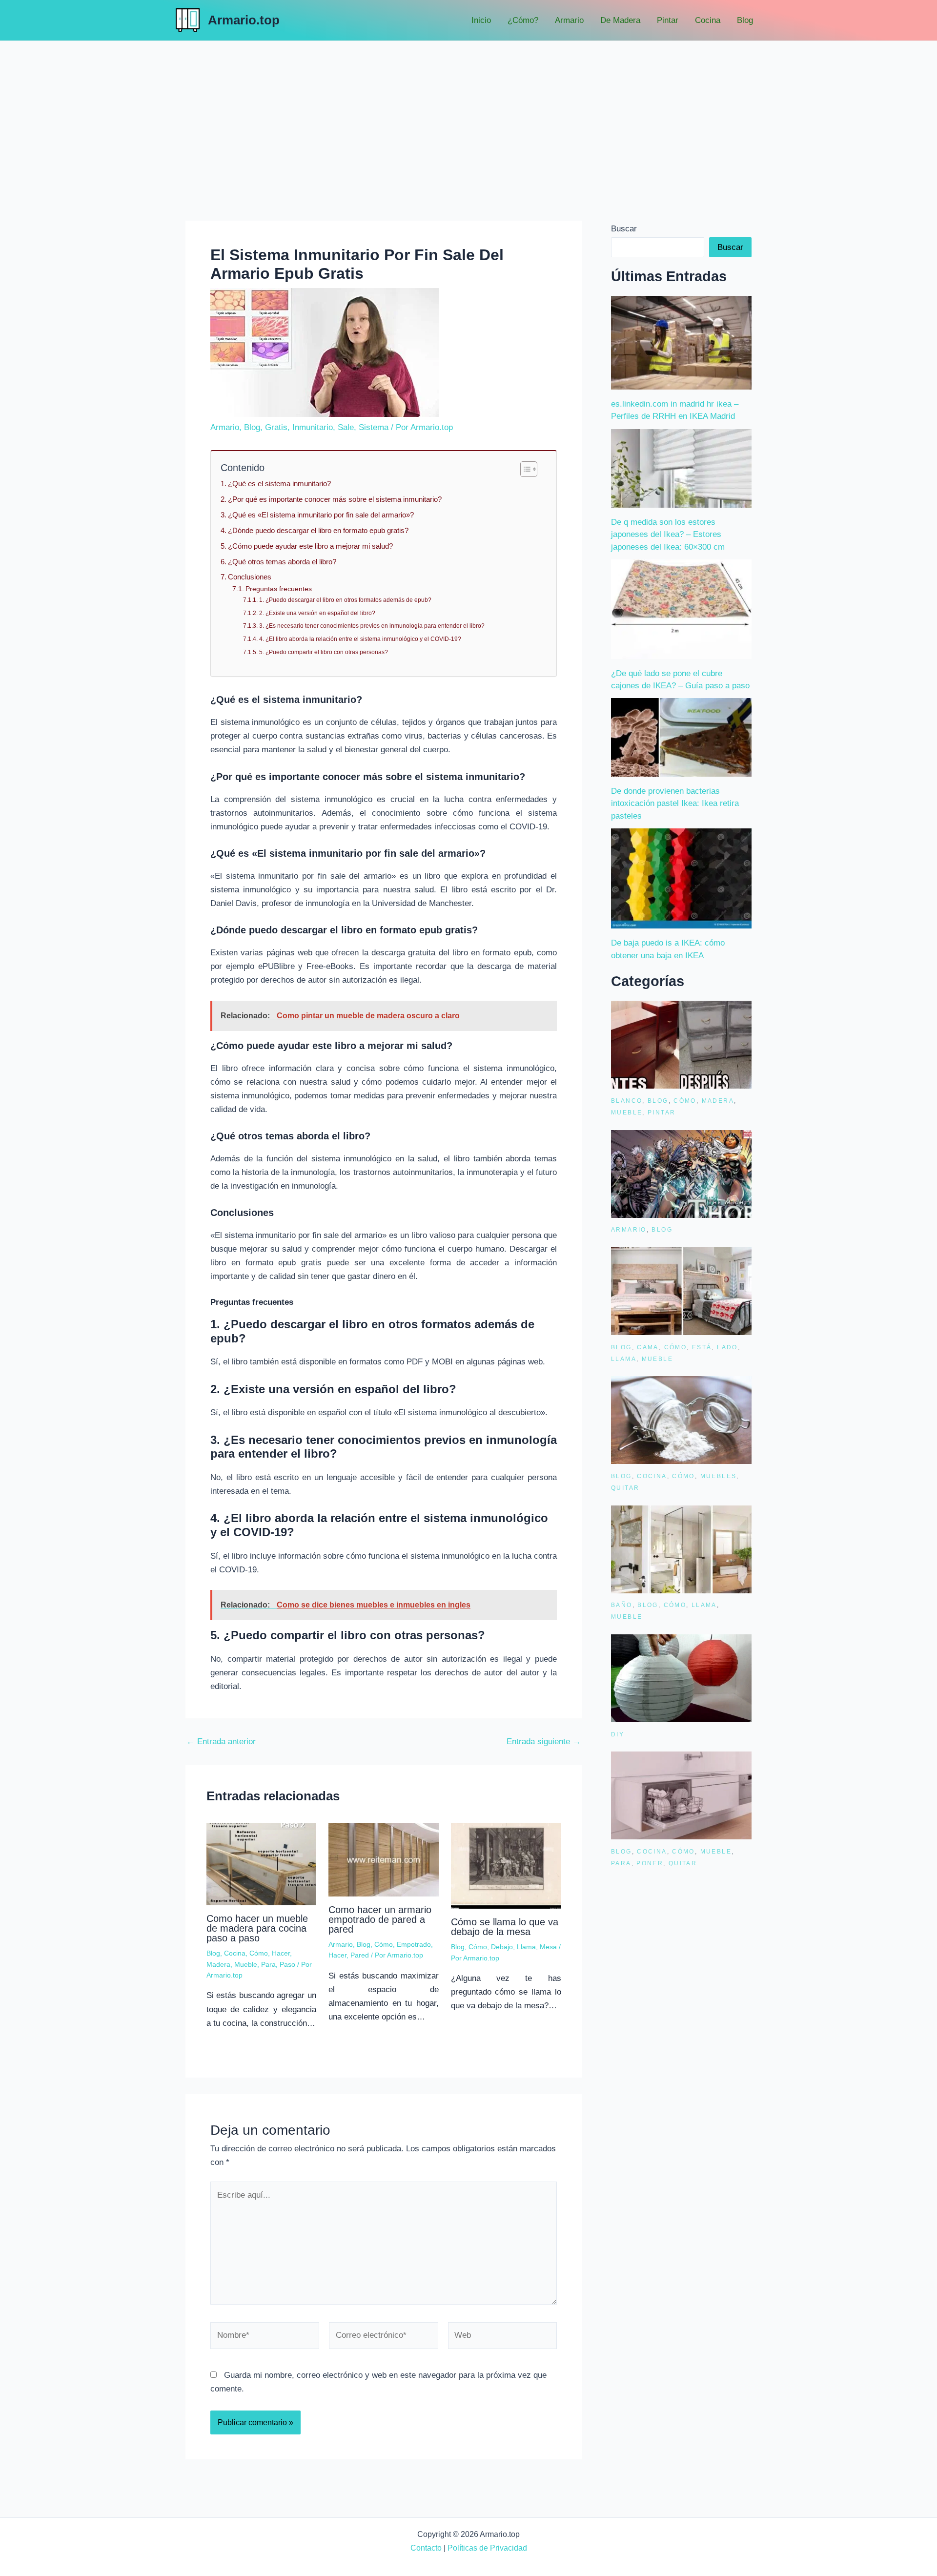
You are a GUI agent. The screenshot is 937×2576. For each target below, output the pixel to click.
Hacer (281, 1953)
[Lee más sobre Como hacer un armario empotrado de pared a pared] (384, 1859)
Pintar (668, 20)
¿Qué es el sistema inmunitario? (279, 484)
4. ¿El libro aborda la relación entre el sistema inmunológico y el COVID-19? (360, 639)
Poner (650, 1863)
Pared (360, 1955)
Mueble (246, 1964)
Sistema (374, 427)
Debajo (502, 1947)
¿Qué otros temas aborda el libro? (282, 562)
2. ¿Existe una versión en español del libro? (317, 613)
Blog (745, 20)
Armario (569, 20)
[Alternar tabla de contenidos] (524, 469)
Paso (287, 1964)
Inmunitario (313, 427)
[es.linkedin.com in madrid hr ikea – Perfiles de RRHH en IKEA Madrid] (681, 343)
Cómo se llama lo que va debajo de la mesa (505, 1927)
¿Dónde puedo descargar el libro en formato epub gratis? (318, 530)
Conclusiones (250, 577)
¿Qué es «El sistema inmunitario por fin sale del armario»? (321, 515)
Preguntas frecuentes (279, 589)
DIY (618, 1734)
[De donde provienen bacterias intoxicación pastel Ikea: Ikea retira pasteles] (681, 737)
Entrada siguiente (544, 1741)
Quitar (625, 1488)
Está (702, 1347)
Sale (346, 427)
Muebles (719, 1476)
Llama (526, 1947)
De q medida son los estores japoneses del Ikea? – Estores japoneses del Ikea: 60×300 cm (668, 535)
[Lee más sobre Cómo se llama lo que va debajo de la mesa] (506, 1865)
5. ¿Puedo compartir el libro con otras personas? (323, 652)
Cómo (259, 1953)
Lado (727, 1347)
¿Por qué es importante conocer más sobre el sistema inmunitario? (335, 499)
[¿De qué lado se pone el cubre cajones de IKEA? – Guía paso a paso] (681, 609)
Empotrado (414, 1944)
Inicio (481, 20)
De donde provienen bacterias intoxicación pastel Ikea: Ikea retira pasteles (675, 804)
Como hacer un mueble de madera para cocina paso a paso (257, 1928)
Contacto (426, 2548)
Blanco (627, 1101)
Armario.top (244, 20)
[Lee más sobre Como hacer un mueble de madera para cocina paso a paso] (262, 1864)
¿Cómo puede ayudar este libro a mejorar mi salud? (310, 546)
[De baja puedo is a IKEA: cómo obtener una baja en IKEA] (681, 878)
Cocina (708, 20)
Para (268, 1964)
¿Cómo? (523, 20)
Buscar (624, 229)
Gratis (276, 427)
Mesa (548, 1947)
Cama (648, 1347)
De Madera (620, 20)
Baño (622, 1605)
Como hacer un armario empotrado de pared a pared (380, 1919)
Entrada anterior (221, 1741)
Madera (218, 1964)
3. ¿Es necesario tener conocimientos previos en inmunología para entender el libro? (372, 626)
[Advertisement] (468, 114)
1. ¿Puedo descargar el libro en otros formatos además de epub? (345, 600)
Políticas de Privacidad (487, 2548)
